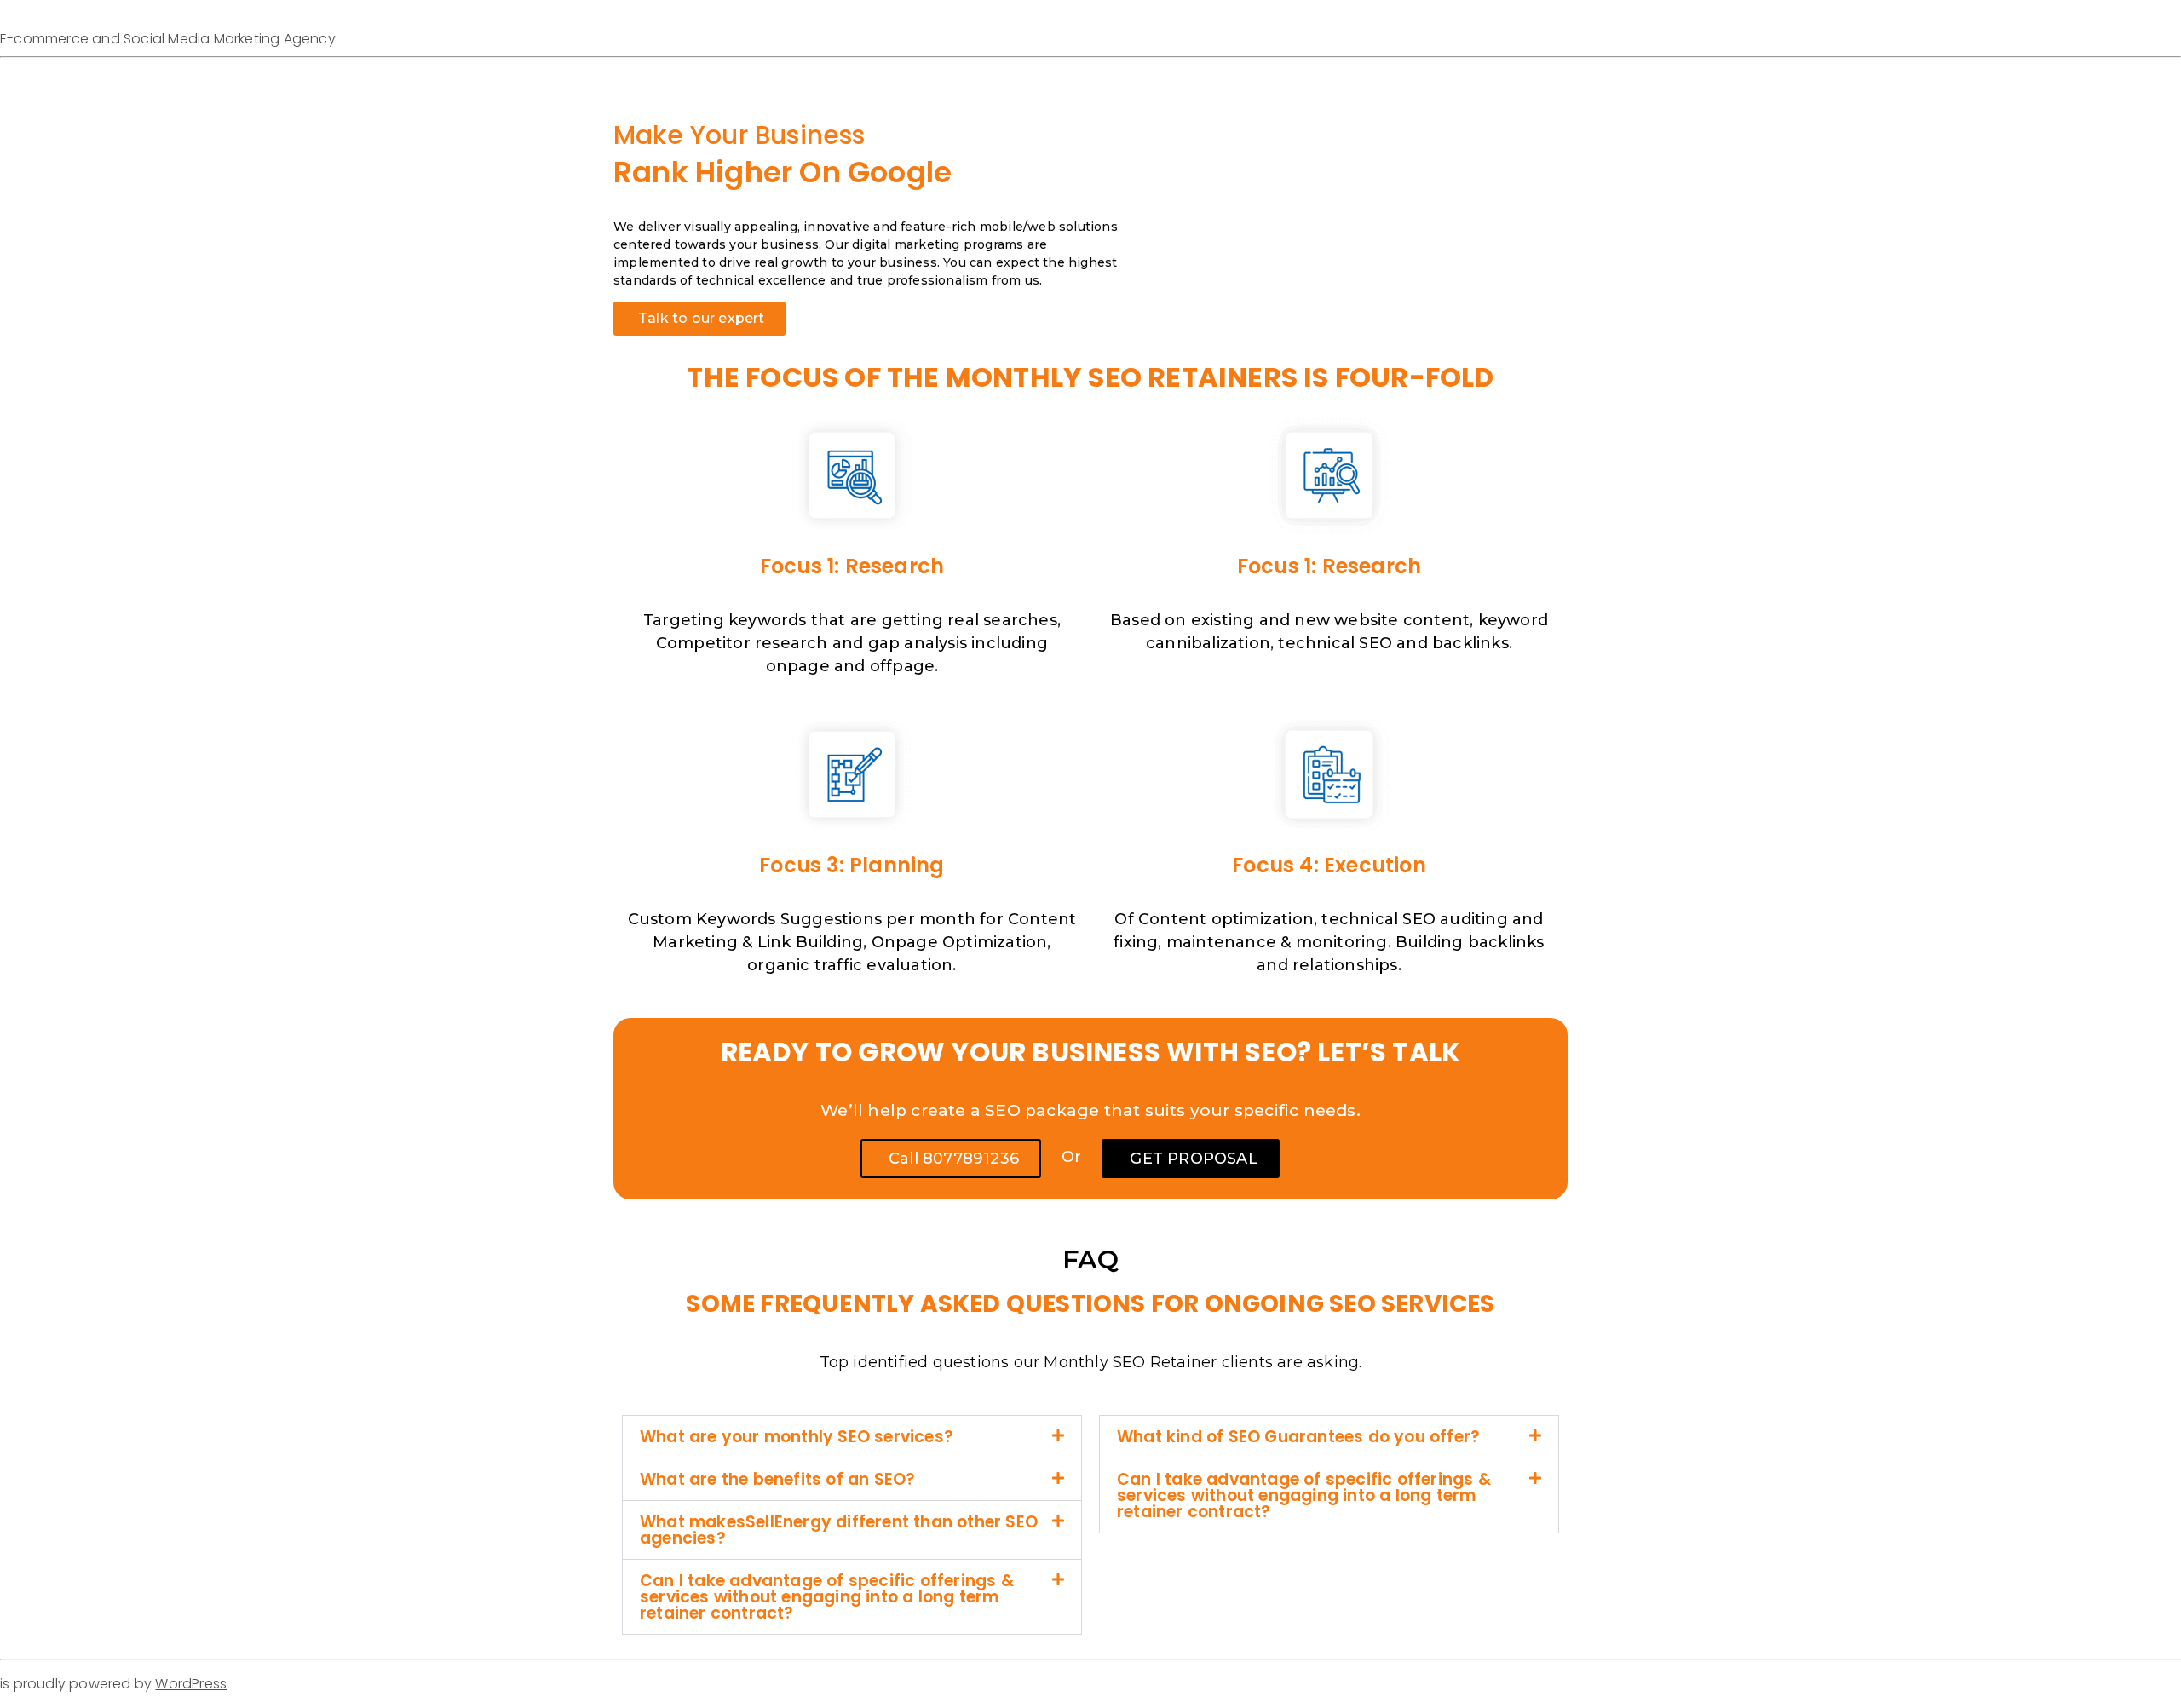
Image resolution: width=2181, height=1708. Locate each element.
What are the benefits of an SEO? (777, 1479)
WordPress (191, 1684)
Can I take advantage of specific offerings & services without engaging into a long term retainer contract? (827, 1597)
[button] (852, 1437)
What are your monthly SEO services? (797, 1437)
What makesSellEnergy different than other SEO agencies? (839, 1530)
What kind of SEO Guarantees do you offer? (1298, 1437)
